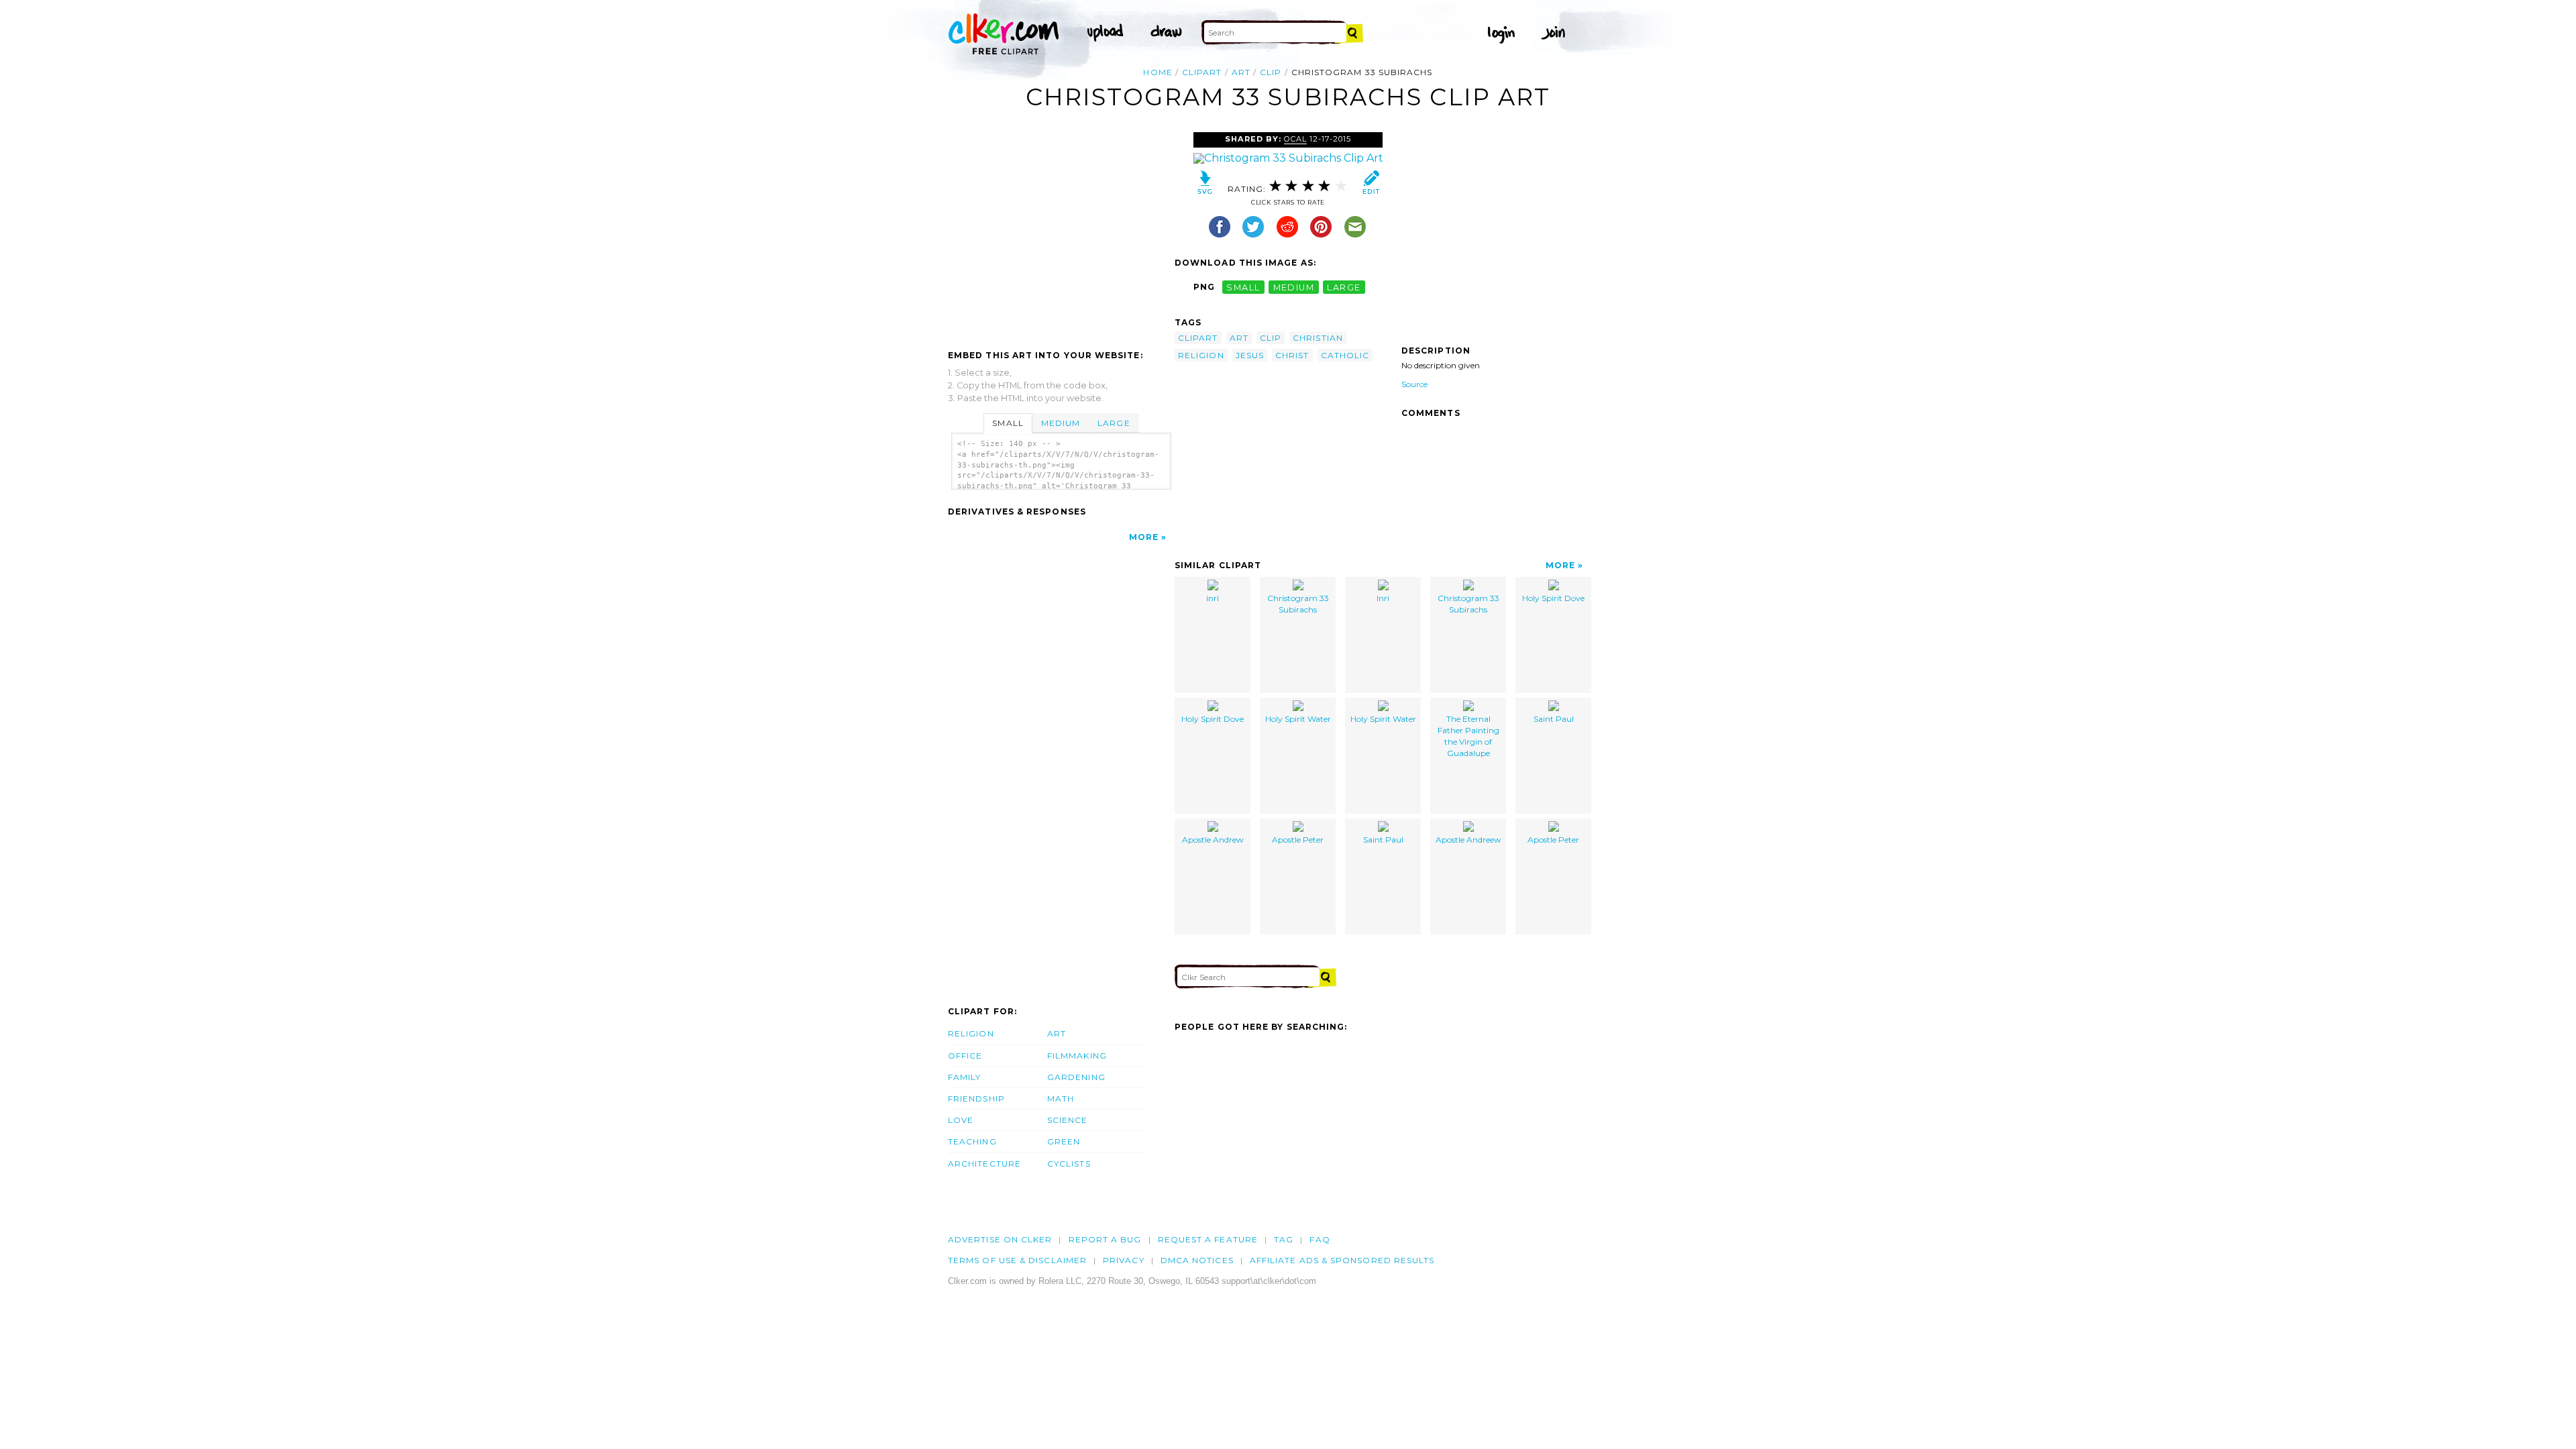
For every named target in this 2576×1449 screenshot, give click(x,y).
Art (1057, 1033)
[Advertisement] (1061, 233)
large (1344, 287)
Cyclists (1069, 1164)
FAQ (1320, 1239)
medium (1294, 287)
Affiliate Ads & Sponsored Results (1342, 1260)
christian (1318, 338)
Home (1158, 72)
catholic (1345, 355)
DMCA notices (1197, 1260)
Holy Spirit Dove (1553, 598)
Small (1008, 423)
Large (1114, 423)
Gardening (1076, 1077)
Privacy (1124, 1260)
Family (964, 1077)
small (1243, 287)
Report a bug (1105, 1239)
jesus (1250, 355)
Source (1414, 384)
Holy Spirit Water (1298, 719)
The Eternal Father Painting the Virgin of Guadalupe (1468, 736)
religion (1201, 355)
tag (1284, 1239)
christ (1292, 355)
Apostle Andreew (1468, 840)
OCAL (1295, 139)
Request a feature (1208, 1239)
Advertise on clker (1000, 1239)
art (1241, 72)
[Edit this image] (1371, 185)
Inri (1383, 598)
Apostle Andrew (1213, 840)
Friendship (976, 1098)
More (1144, 537)
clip (1271, 72)
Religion (971, 1033)
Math (1061, 1098)
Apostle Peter (1298, 840)
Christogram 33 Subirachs (1298, 604)
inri (1213, 598)
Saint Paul (1554, 719)
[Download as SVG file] (1205, 185)
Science (1068, 1120)
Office (965, 1056)
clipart (1202, 72)
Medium (1061, 423)
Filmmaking (1077, 1056)
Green (1064, 1141)
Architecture (984, 1164)
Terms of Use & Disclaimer (1017, 1260)
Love (961, 1120)
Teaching (972, 1141)
